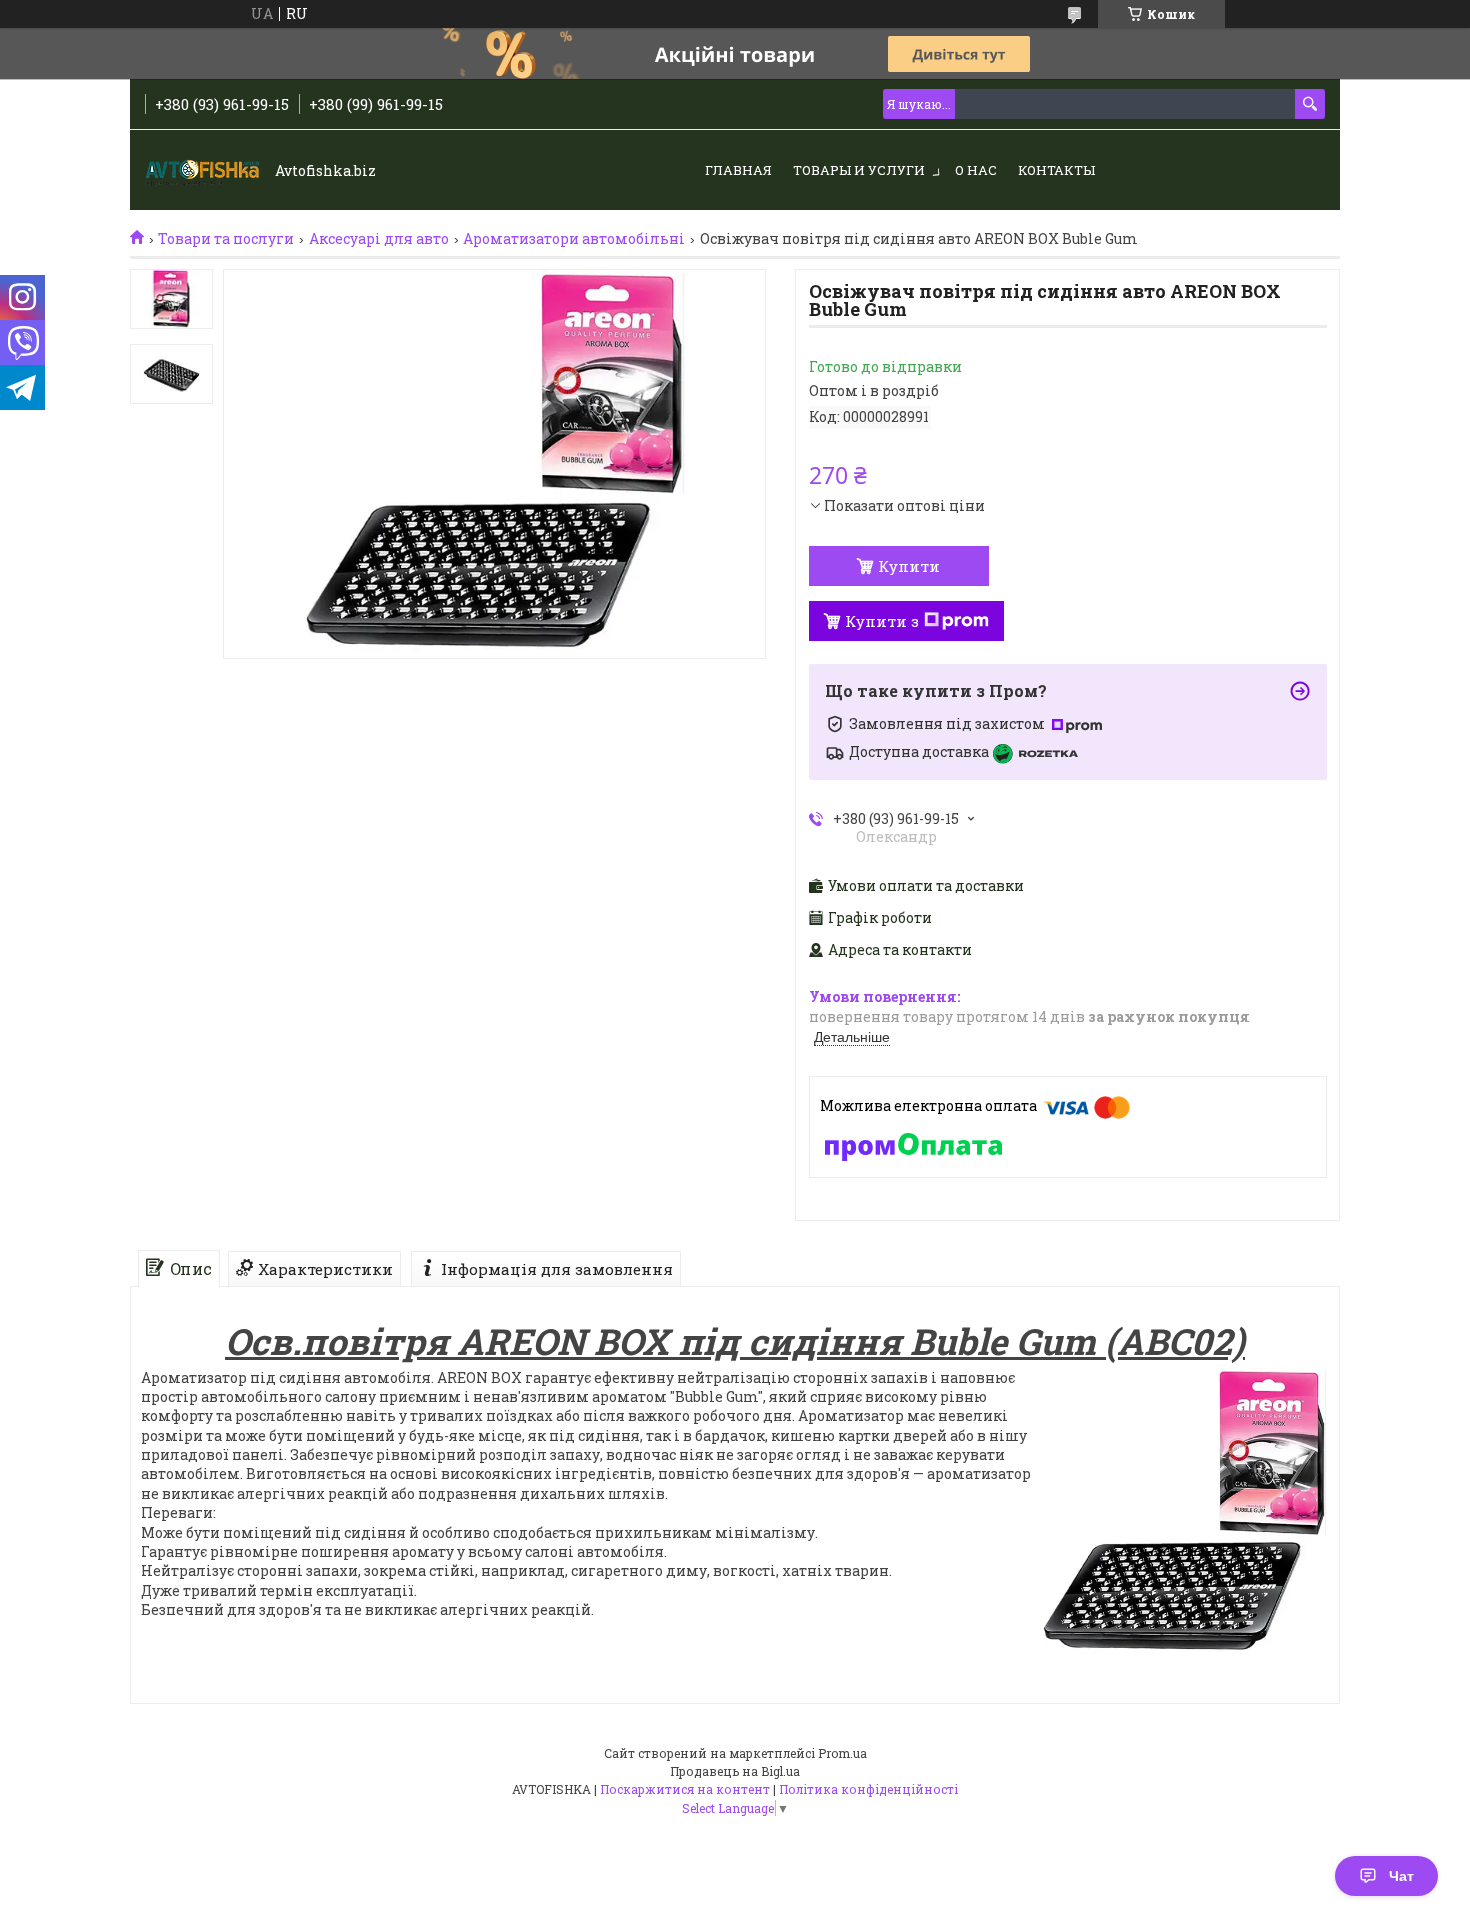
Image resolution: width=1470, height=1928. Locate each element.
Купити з (882, 621)
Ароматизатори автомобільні (574, 239)
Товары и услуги (859, 170)
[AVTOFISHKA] (205, 171)
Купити (909, 566)
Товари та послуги (226, 239)
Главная (738, 170)
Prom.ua (842, 1753)
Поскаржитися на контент (685, 1789)
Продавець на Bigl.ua (735, 1771)
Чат (1401, 1876)
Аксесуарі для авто (379, 239)
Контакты (1056, 170)
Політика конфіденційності (868, 1789)
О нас (976, 170)
